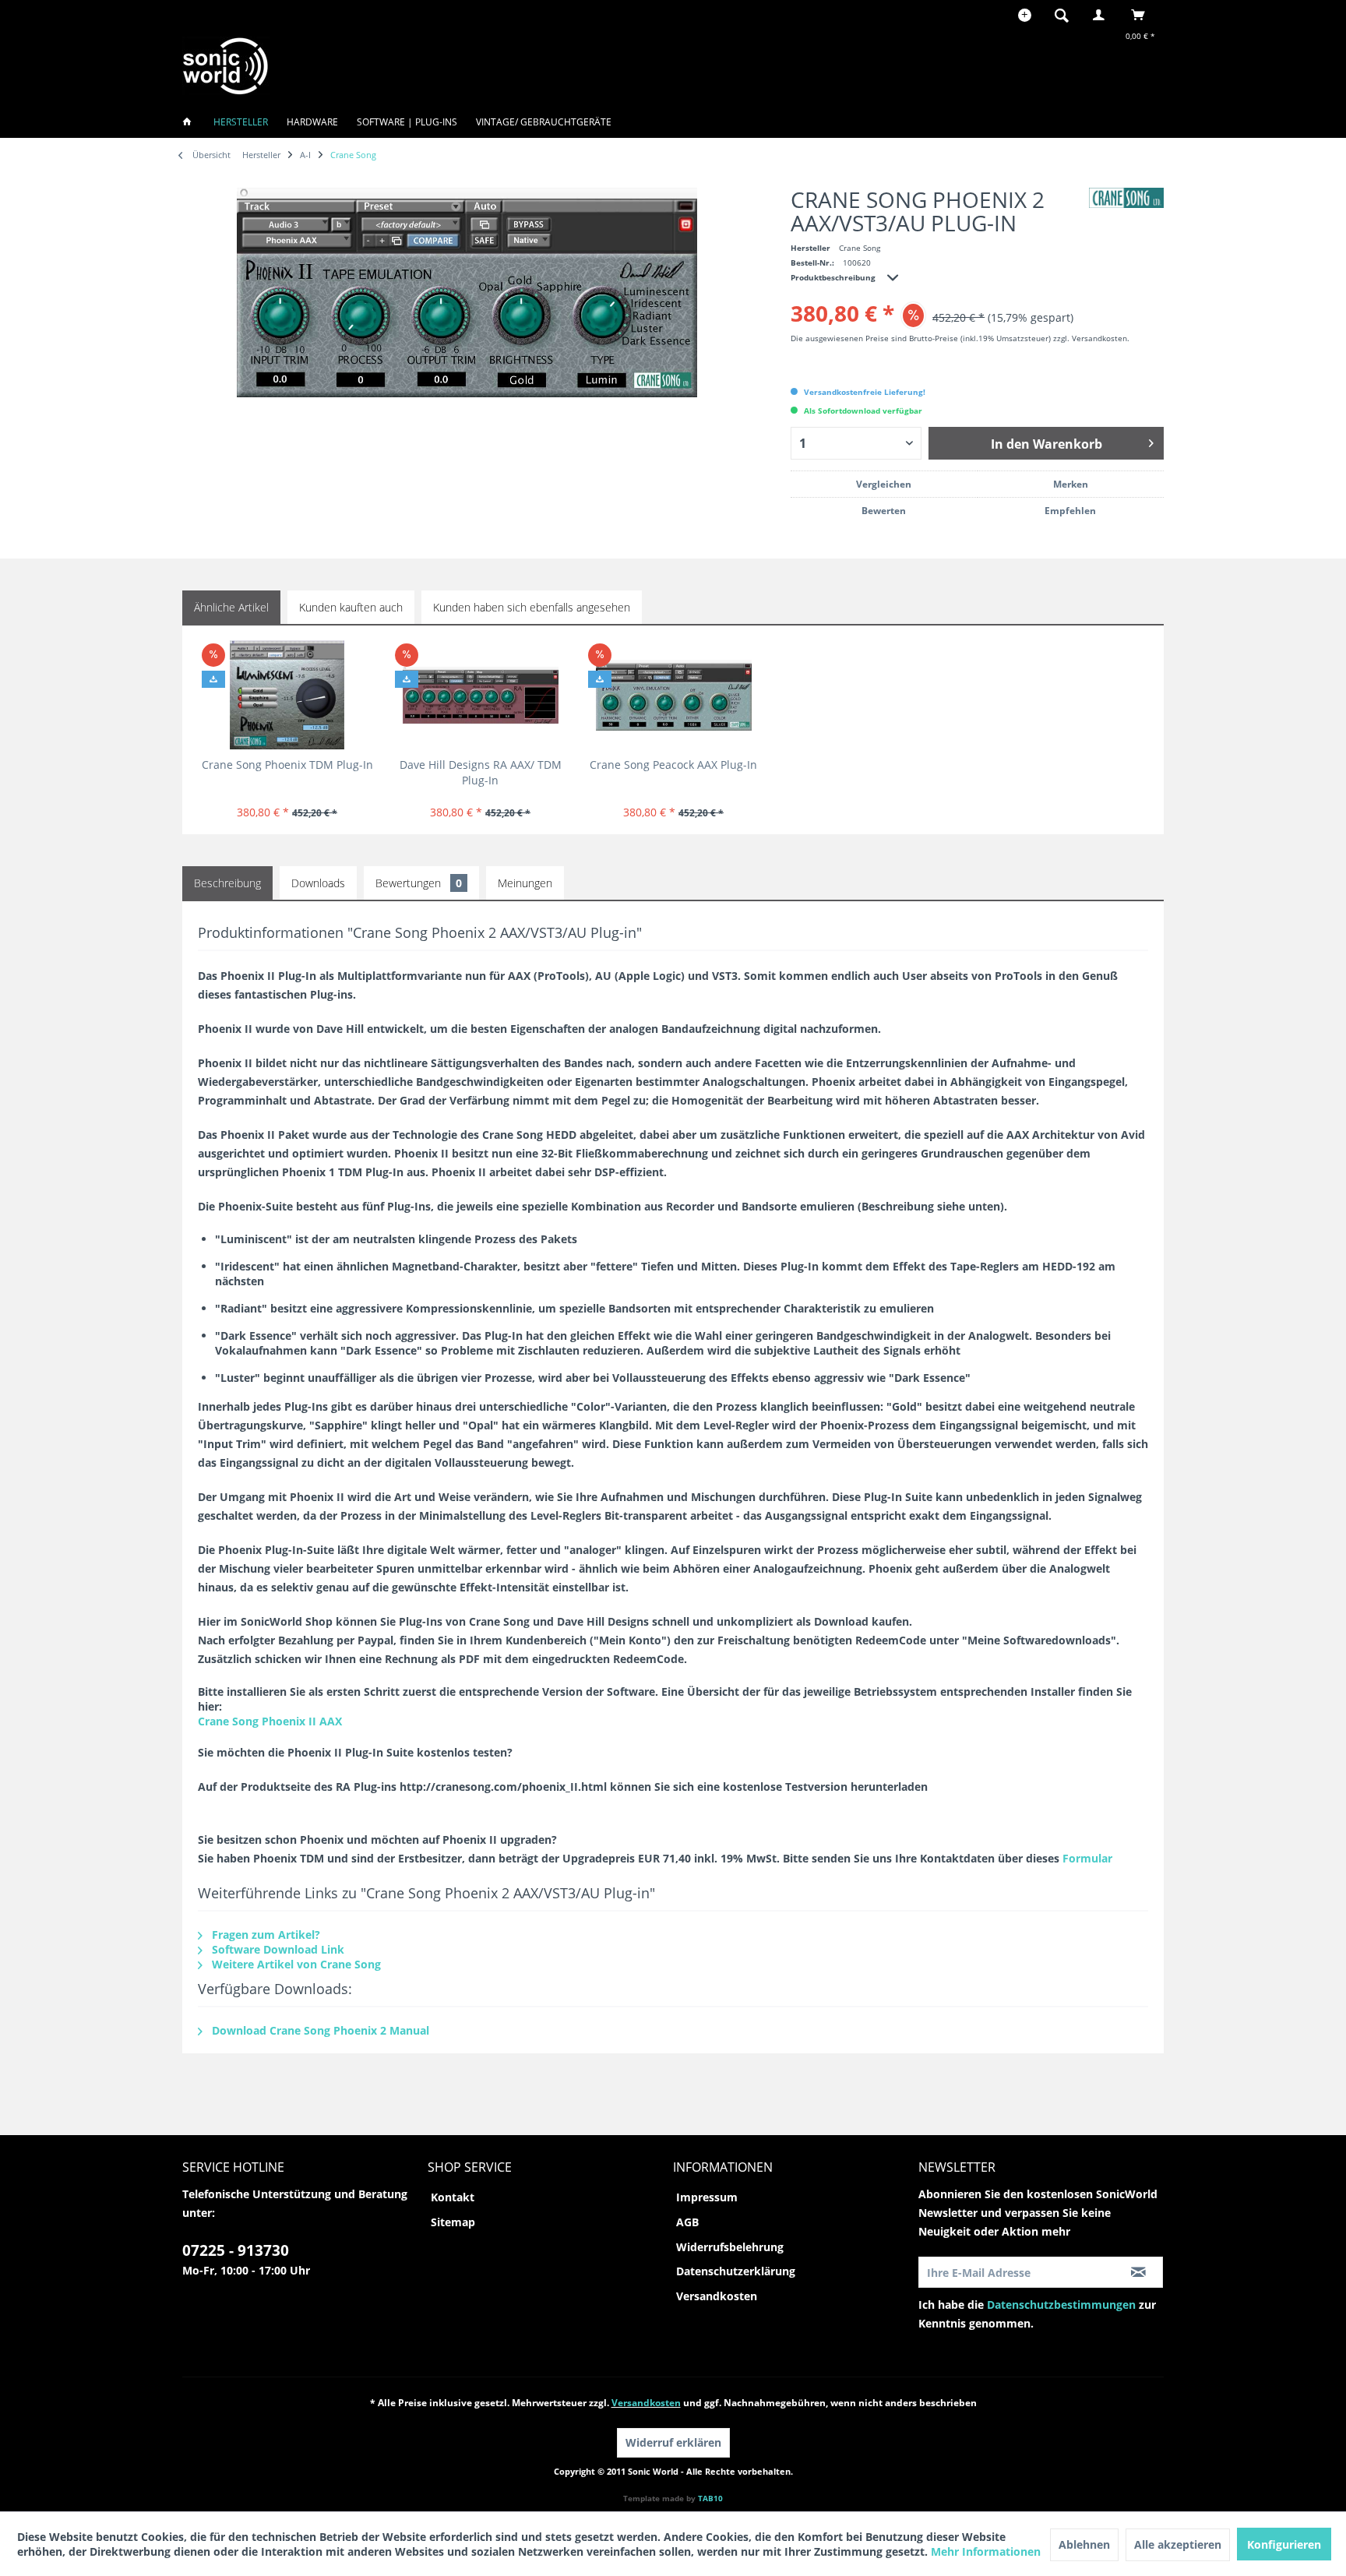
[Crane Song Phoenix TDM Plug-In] (287, 695)
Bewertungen (419, 883)
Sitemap (453, 2222)
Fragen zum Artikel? (264, 1935)
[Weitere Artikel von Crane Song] (1126, 198)
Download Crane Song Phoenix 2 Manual (319, 2030)
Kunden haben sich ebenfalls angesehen (532, 607)
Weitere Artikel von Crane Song (295, 1964)
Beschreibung (227, 883)
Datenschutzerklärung (736, 2271)
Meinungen (525, 883)
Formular (1087, 1858)
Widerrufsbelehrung (730, 2247)
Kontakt (453, 2197)
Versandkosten (717, 2296)
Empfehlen (1070, 511)
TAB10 (710, 2498)
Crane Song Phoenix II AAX (270, 1721)
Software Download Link (277, 1949)
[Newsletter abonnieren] (1138, 2272)
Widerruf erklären (673, 2442)
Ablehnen (1084, 2544)
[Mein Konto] (1102, 15)
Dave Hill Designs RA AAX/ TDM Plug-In (481, 772)
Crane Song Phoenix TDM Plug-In (287, 765)
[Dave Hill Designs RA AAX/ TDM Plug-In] (480, 695)
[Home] (192, 122)
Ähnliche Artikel (231, 607)
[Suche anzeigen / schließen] (1062, 15)
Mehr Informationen (986, 2551)
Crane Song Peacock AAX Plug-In (673, 765)
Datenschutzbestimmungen (1061, 2305)
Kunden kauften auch (351, 607)
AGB (687, 2222)
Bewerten (884, 511)
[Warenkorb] (1142, 15)
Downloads (318, 883)
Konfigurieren (1284, 2544)
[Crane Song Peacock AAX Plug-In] (673, 695)
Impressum (707, 2197)
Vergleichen (884, 484)
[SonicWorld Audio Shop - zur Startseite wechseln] (226, 66)
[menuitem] (1066, 15)
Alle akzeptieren (1178, 2544)
